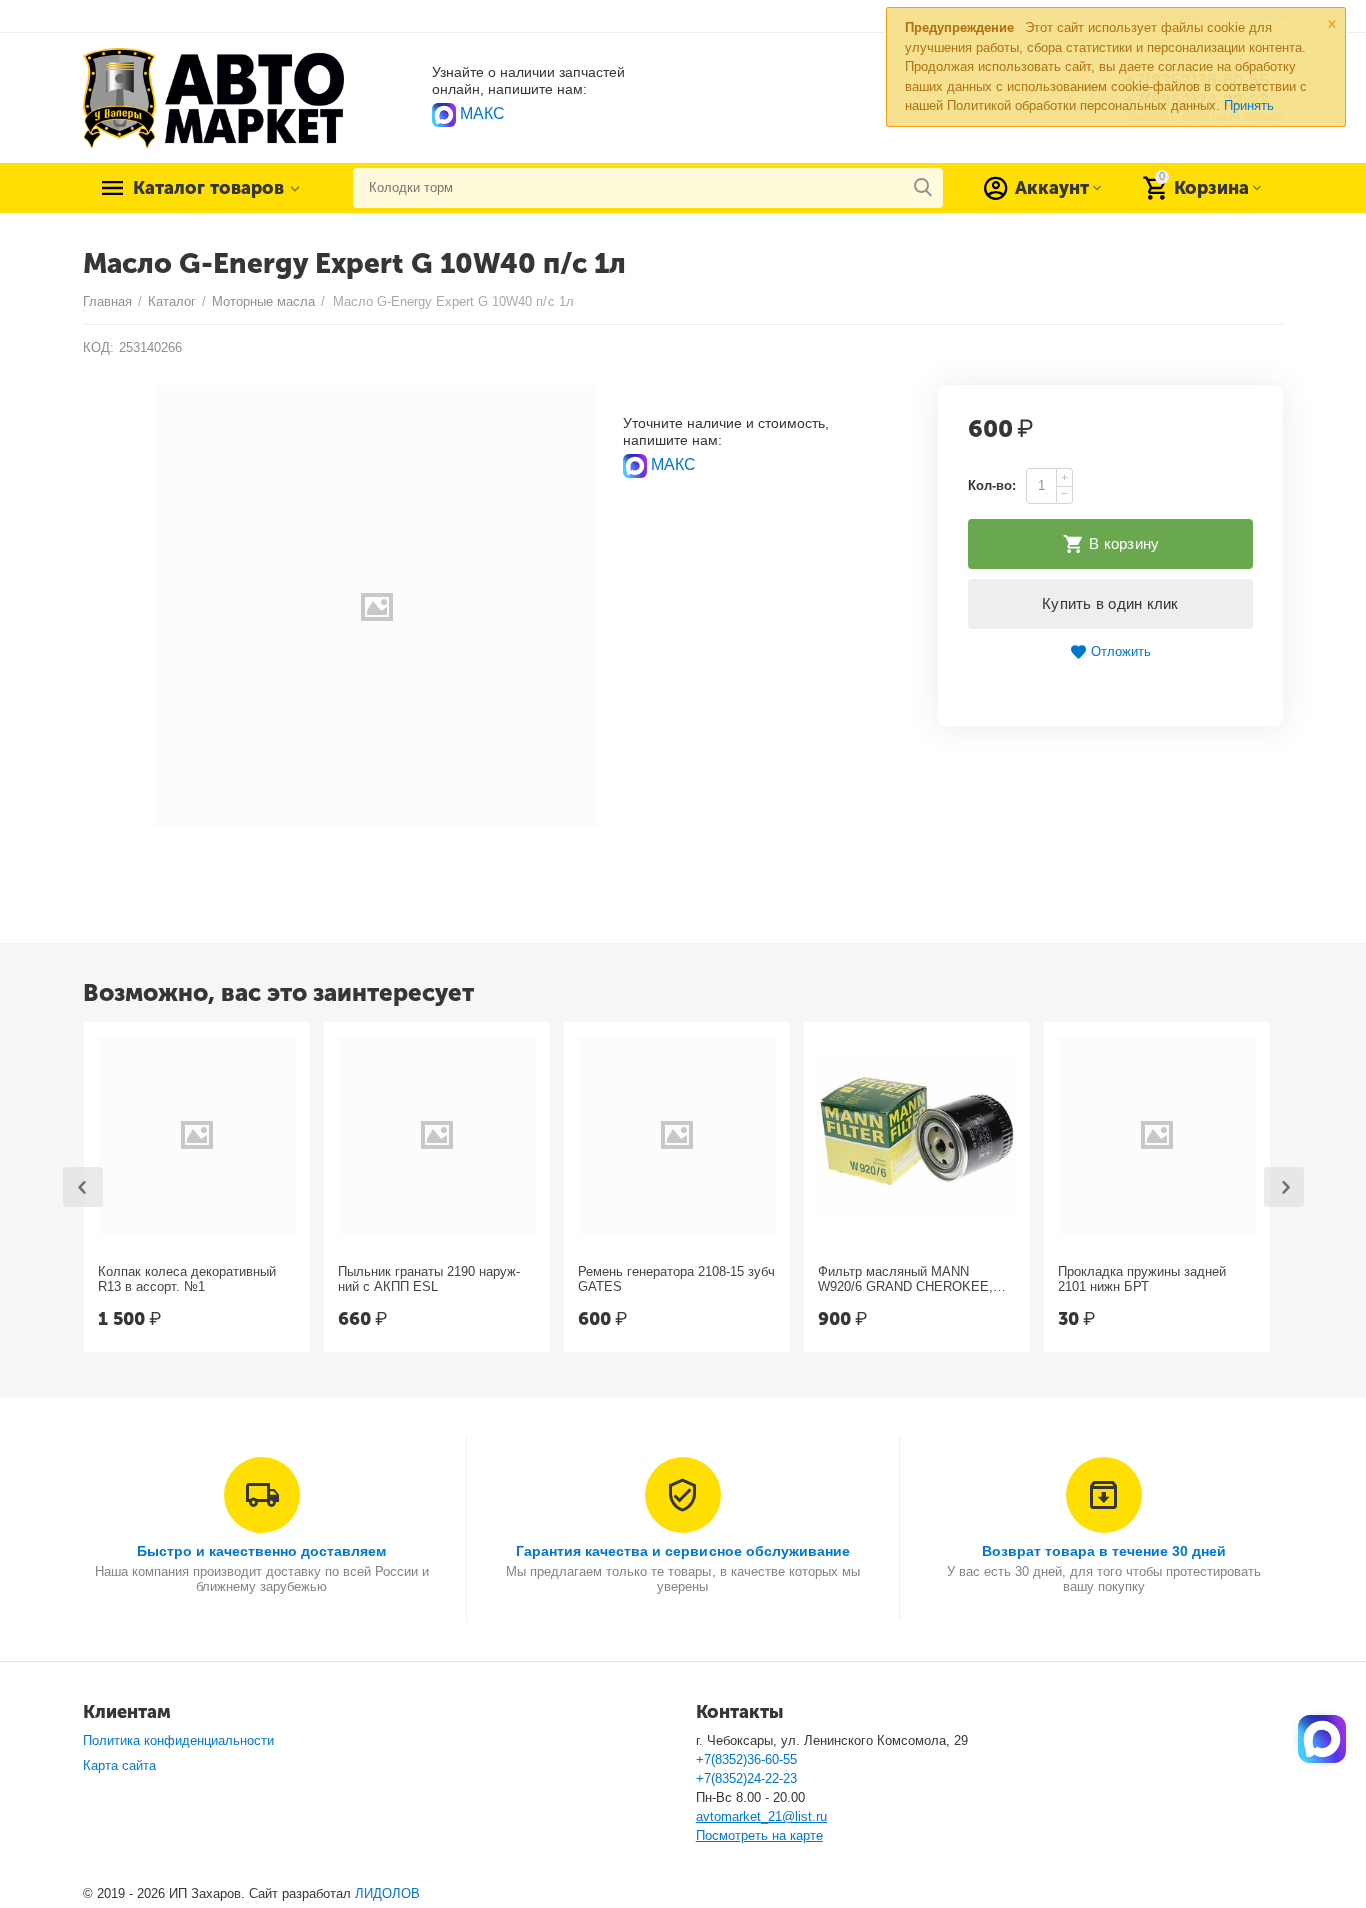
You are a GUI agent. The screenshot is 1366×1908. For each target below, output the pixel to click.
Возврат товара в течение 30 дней (1104, 1551)
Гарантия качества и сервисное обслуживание (682, 1551)
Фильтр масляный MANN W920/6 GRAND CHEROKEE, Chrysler (905, 1280)
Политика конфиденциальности (178, 1740)
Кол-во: (992, 485)
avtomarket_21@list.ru (761, 1816)
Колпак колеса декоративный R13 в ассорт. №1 (187, 1279)
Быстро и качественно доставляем (261, 1551)
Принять (1249, 105)
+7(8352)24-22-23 (746, 1778)
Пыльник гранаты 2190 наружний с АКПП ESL (429, 1279)
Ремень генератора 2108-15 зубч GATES (676, 1279)
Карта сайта (119, 1765)
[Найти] (923, 188)
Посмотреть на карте (759, 1835)
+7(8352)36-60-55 (746, 1759)
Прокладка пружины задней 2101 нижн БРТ (1142, 1279)
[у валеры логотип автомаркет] (213, 96)
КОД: (98, 347)
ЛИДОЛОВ (387, 1893)
